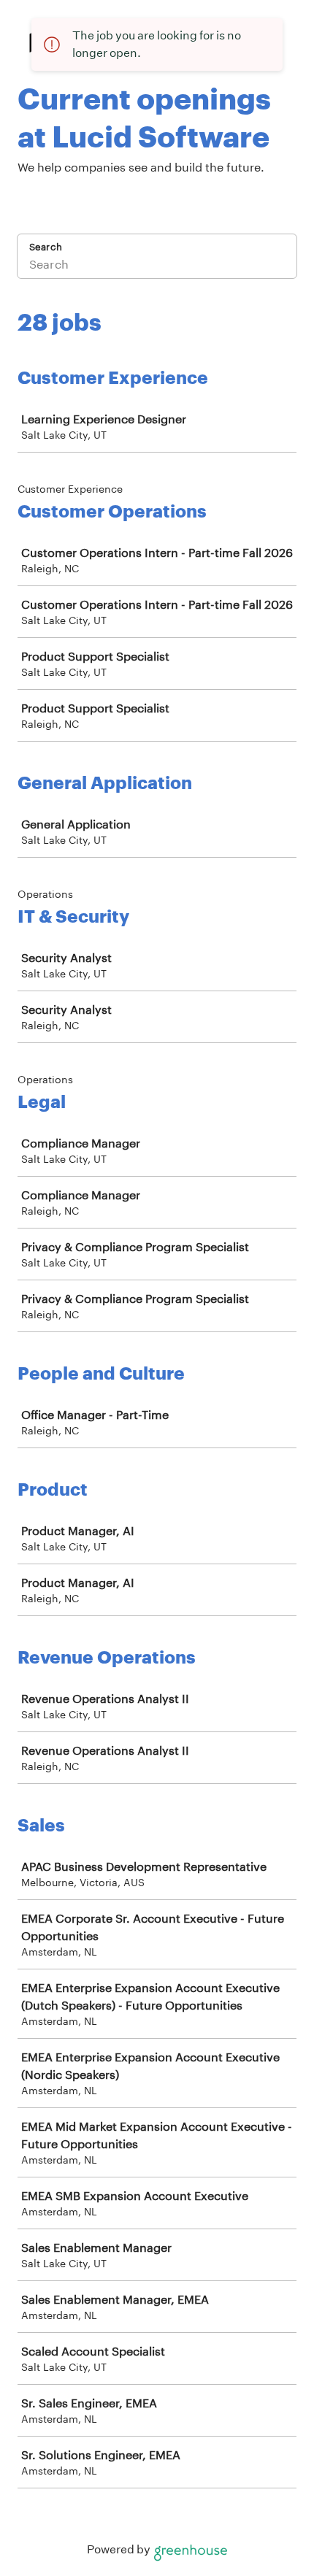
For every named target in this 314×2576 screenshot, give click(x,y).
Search (46, 247)
